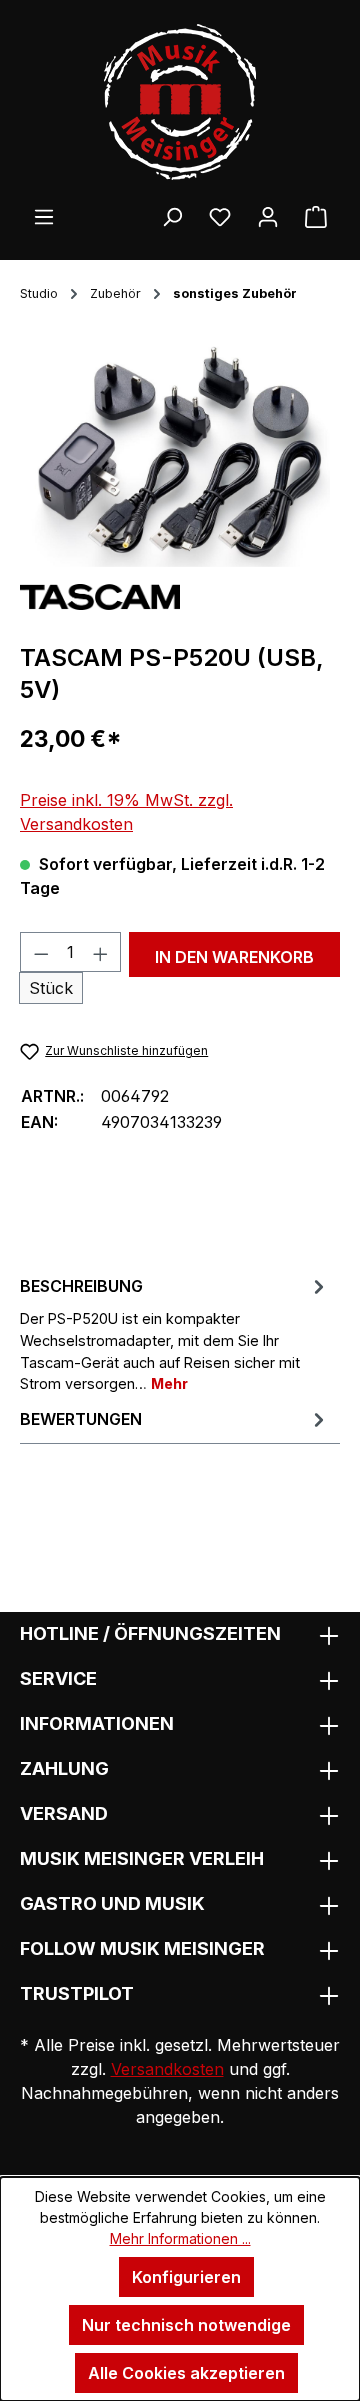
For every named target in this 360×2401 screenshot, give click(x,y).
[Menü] (44, 216)
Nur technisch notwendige (186, 2325)
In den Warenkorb (234, 957)
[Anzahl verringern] (41, 952)
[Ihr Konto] (268, 216)
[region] (180, 454)
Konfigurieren (186, 2277)
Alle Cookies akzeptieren (186, 2373)
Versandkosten (167, 2069)
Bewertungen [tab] (81, 1419)
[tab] (175, 1333)
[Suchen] (172, 216)
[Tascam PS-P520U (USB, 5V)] (180, 454)
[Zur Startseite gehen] (180, 102)
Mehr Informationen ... (180, 2238)
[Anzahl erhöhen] (101, 952)
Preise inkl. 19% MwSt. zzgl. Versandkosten (126, 812)
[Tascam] (100, 595)
